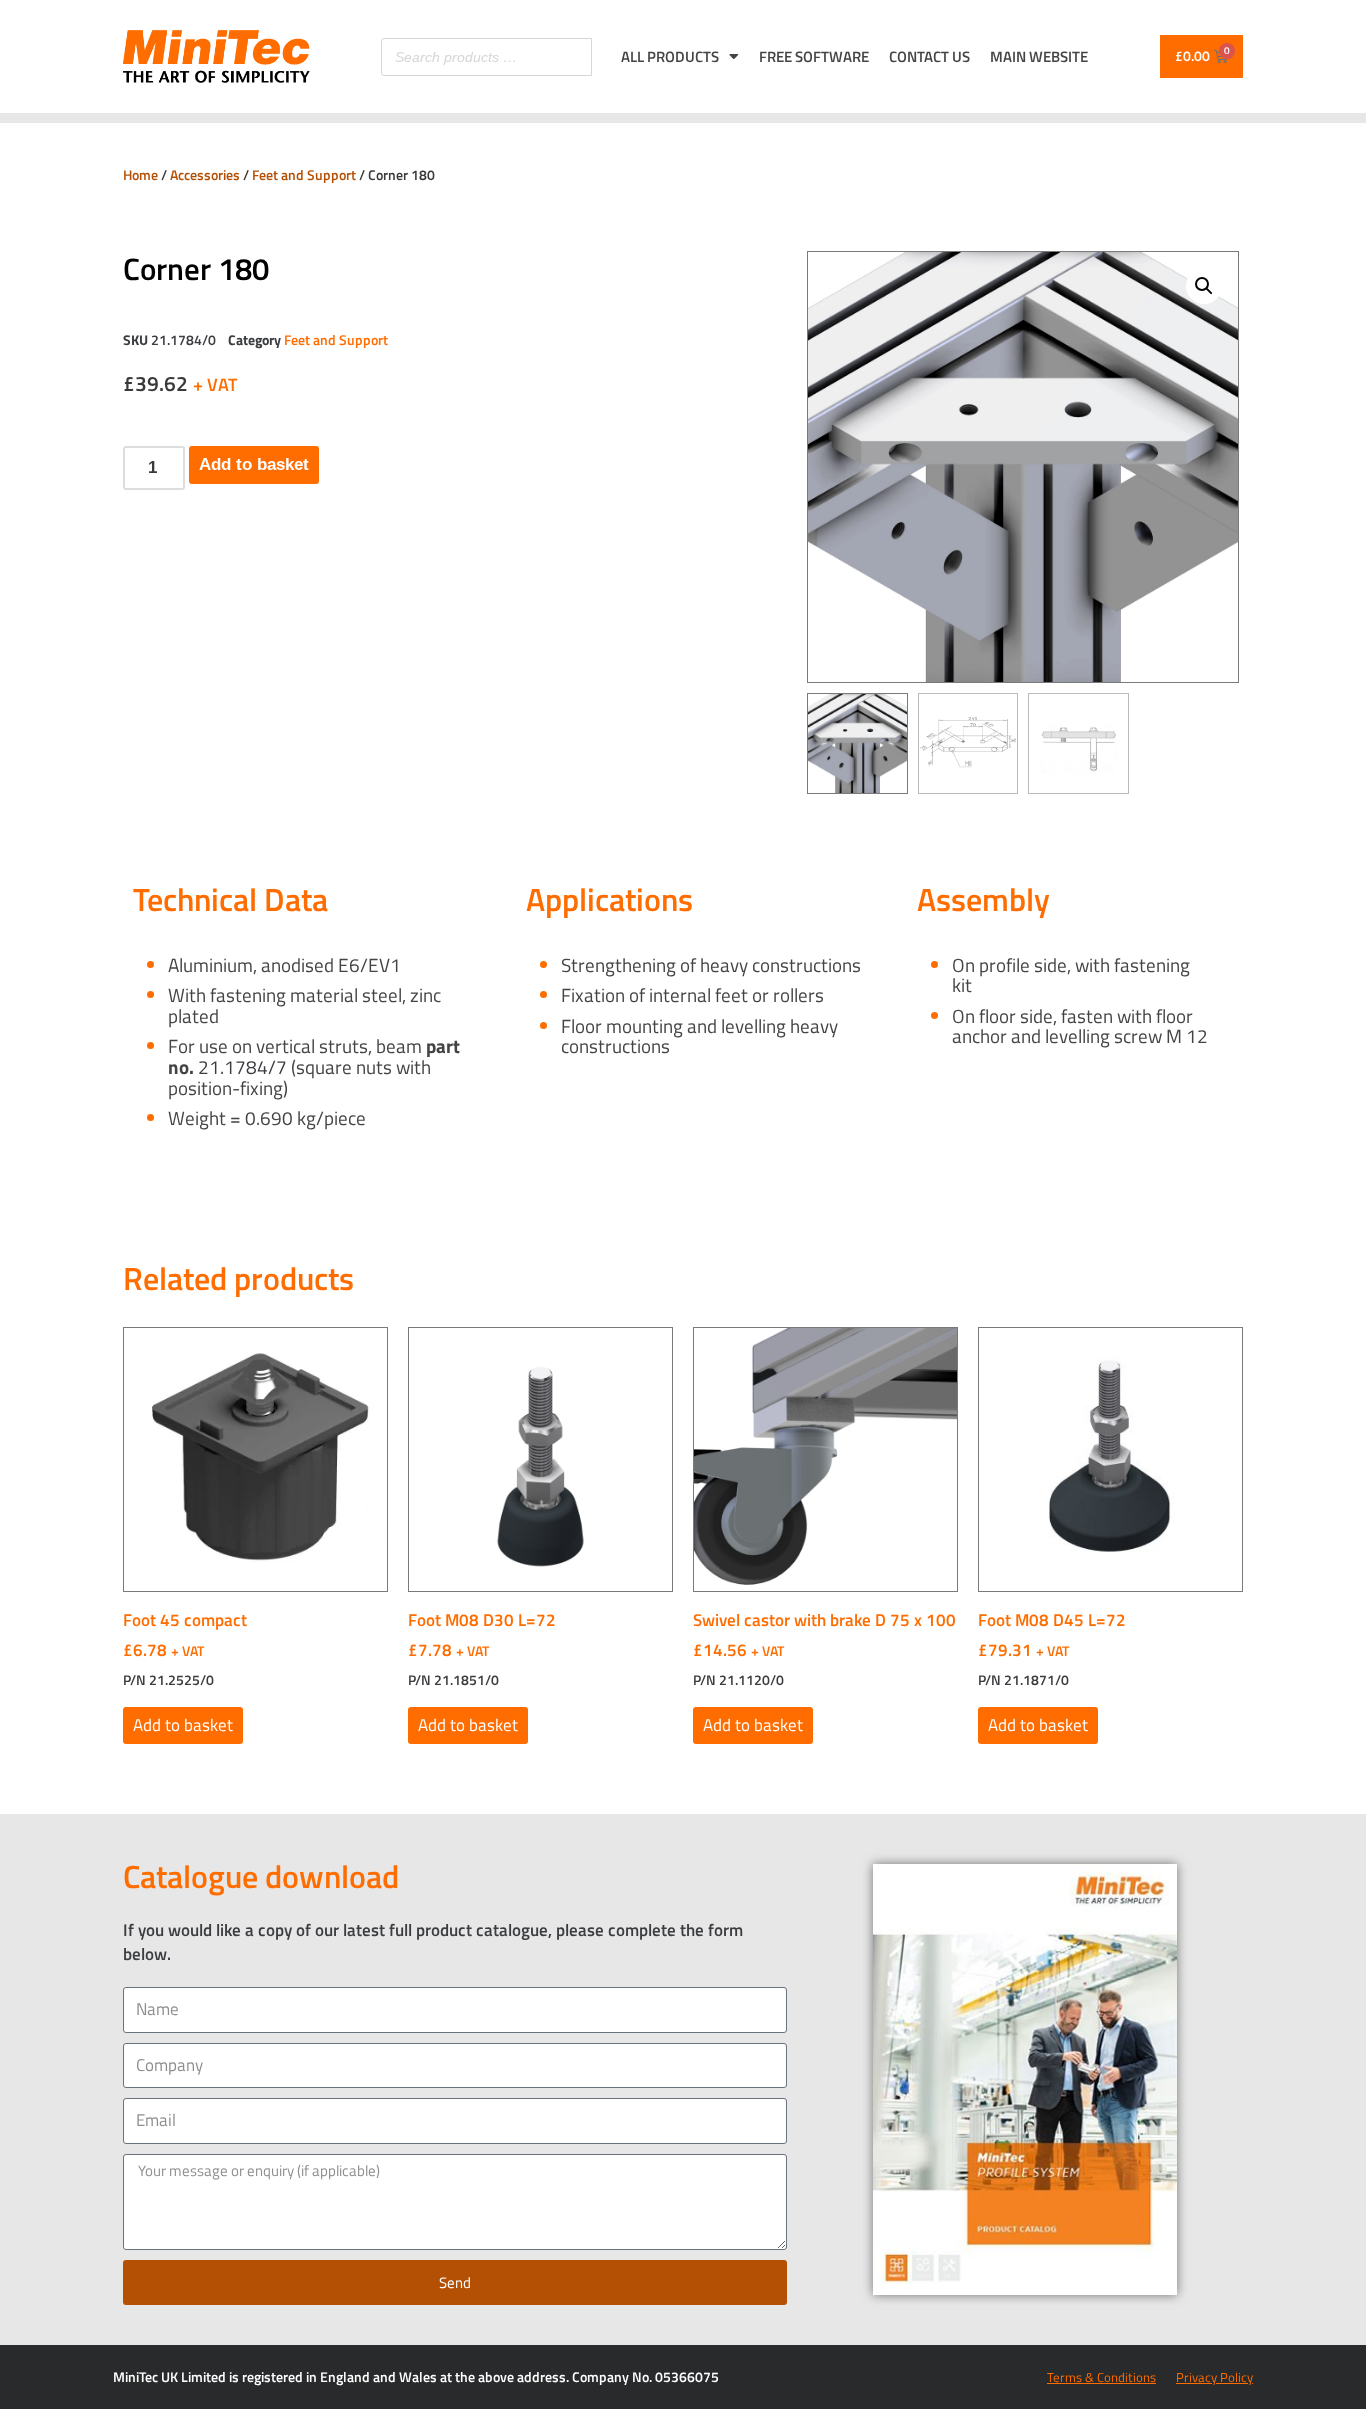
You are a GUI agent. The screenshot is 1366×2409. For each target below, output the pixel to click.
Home (140, 174)
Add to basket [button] (183, 1725)
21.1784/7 (242, 1067)
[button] (1204, 286)
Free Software (814, 56)
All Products (670, 56)
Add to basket (254, 464)
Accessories (205, 174)
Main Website (1039, 56)
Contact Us (929, 56)
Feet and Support (304, 174)
